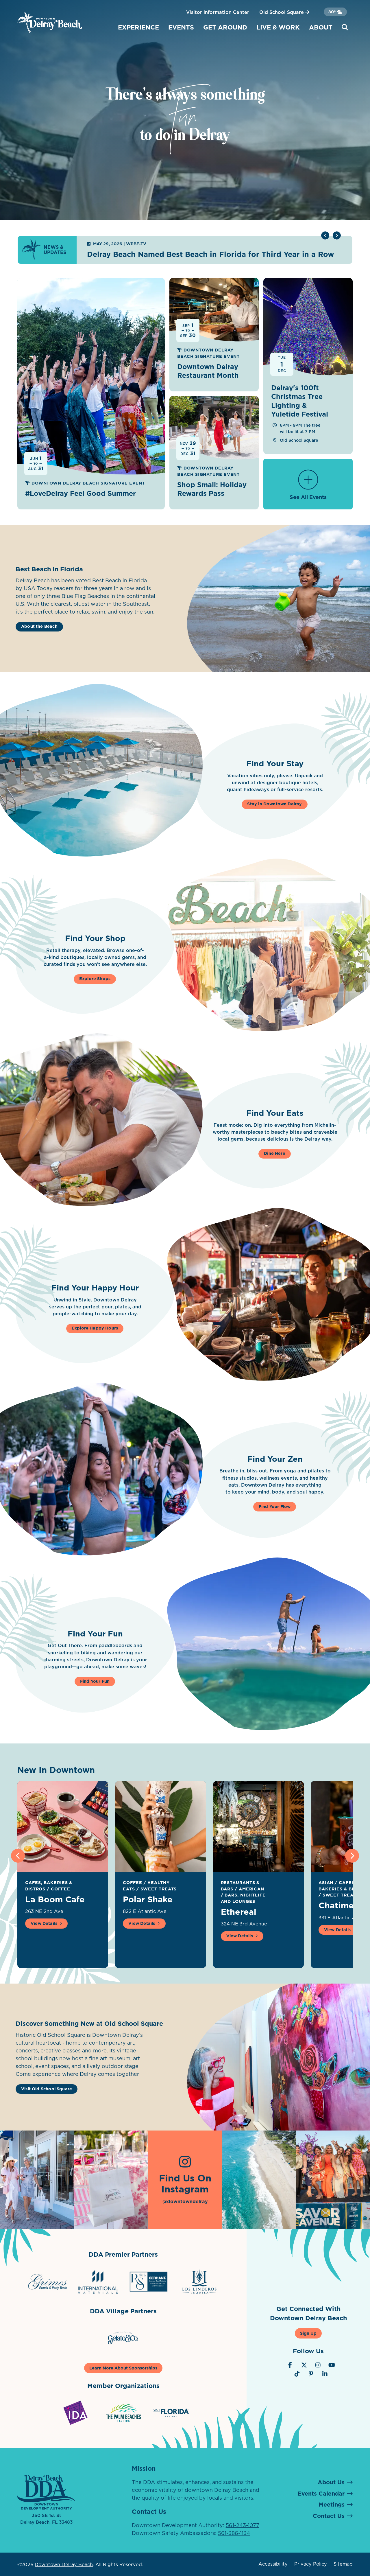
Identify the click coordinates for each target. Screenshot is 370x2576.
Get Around (225, 27)
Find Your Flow (275, 1507)
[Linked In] (325, 2374)
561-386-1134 (234, 2533)
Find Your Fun (95, 1681)
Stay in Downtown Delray (274, 804)
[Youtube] (332, 2365)
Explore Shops (95, 979)
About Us (331, 2482)
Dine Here (275, 1153)
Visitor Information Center (218, 12)
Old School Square (282, 12)
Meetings (332, 2505)
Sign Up (308, 2333)
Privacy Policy (311, 2564)
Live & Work (278, 27)
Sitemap (343, 2564)
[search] (345, 27)
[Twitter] (304, 2365)
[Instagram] (318, 2365)
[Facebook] (290, 2365)
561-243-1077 (243, 2525)
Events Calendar (321, 2494)
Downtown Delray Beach (64, 2564)
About (321, 27)
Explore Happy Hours (95, 1328)
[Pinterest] (311, 2374)
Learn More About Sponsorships (123, 2368)
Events (181, 27)
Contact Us (329, 2516)
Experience (138, 27)
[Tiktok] (297, 2374)
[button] (337, 235)
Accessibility (273, 2564)
